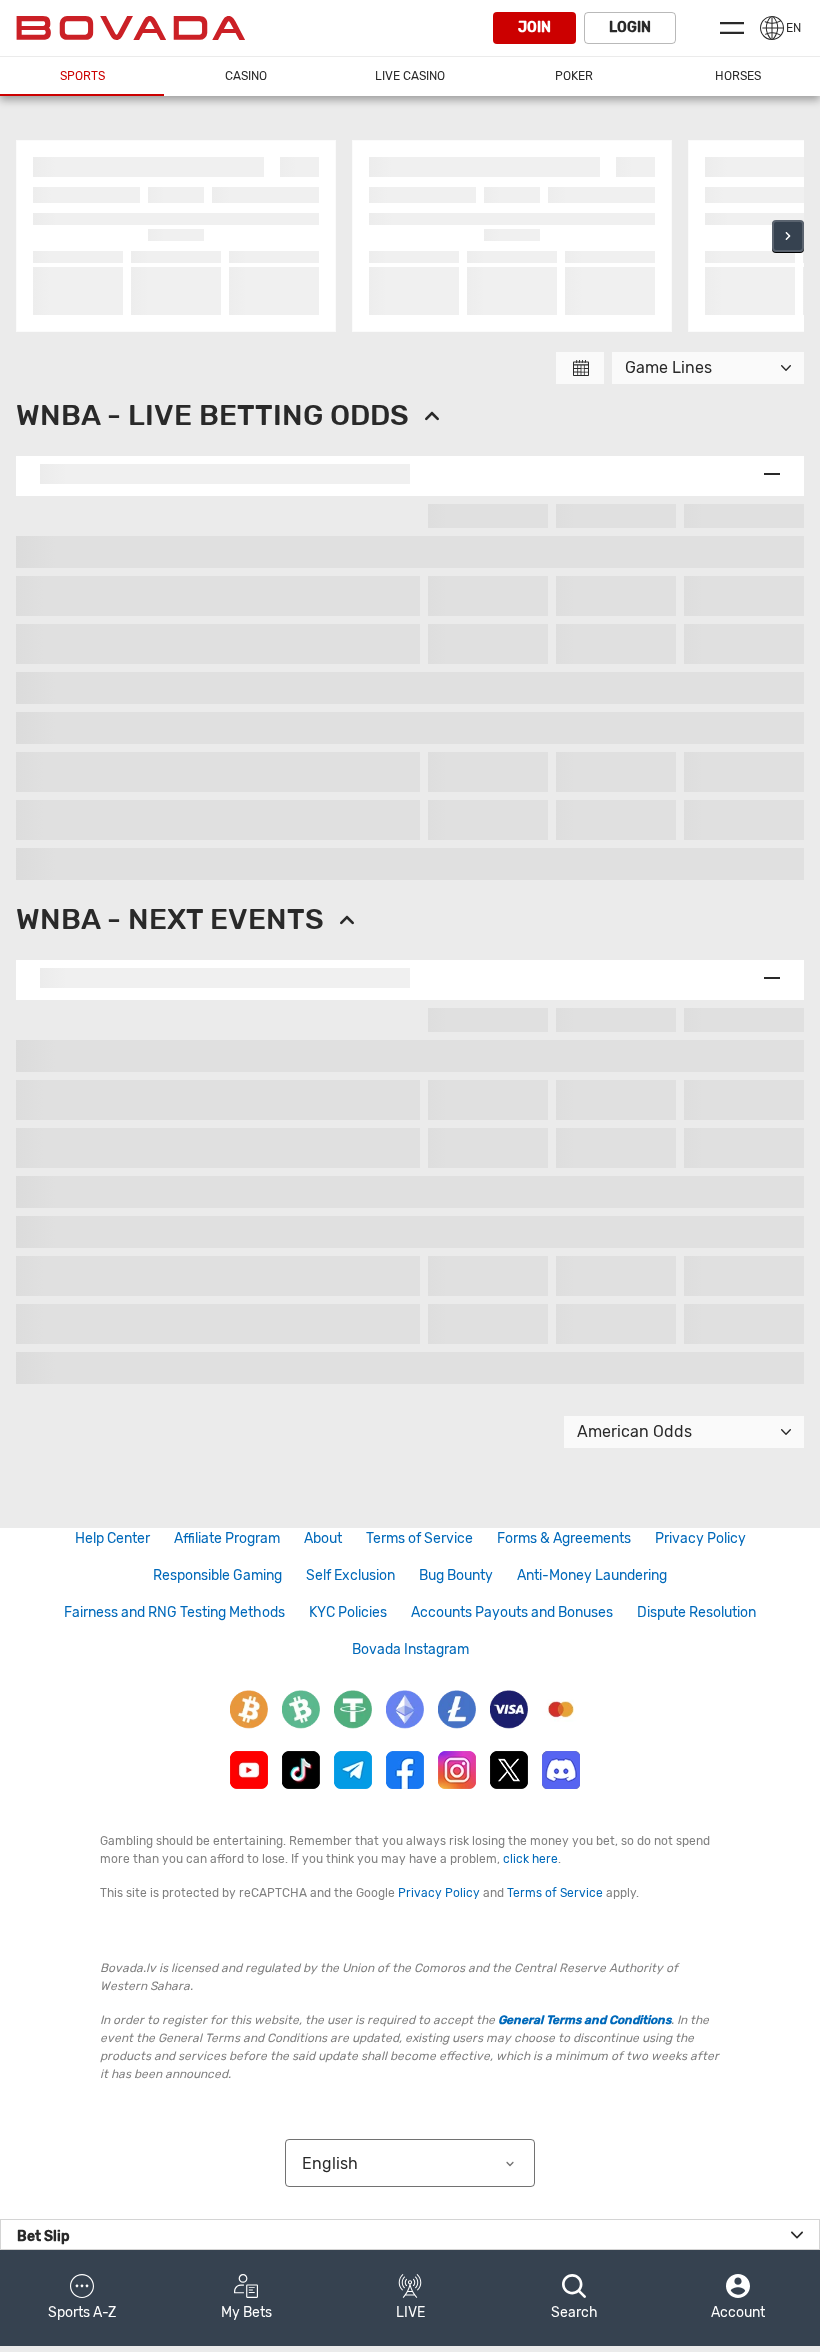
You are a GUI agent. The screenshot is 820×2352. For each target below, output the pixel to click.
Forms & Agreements (564, 1538)
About (323, 1538)
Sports (82, 76)
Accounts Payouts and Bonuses (512, 1612)
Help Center (112, 1538)
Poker (574, 76)
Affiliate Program (227, 1538)
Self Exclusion (350, 1575)
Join (534, 27)
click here (530, 1859)
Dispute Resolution (696, 1612)
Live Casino (410, 76)
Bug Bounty (456, 1575)
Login (630, 27)
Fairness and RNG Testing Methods (174, 1612)
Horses (738, 76)
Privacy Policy (700, 1538)
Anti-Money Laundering (592, 1575)
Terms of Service (419, 1538)
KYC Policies (348, 1612)
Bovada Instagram (410, 1649)
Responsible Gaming (217, 1575)
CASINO (246, 76)
